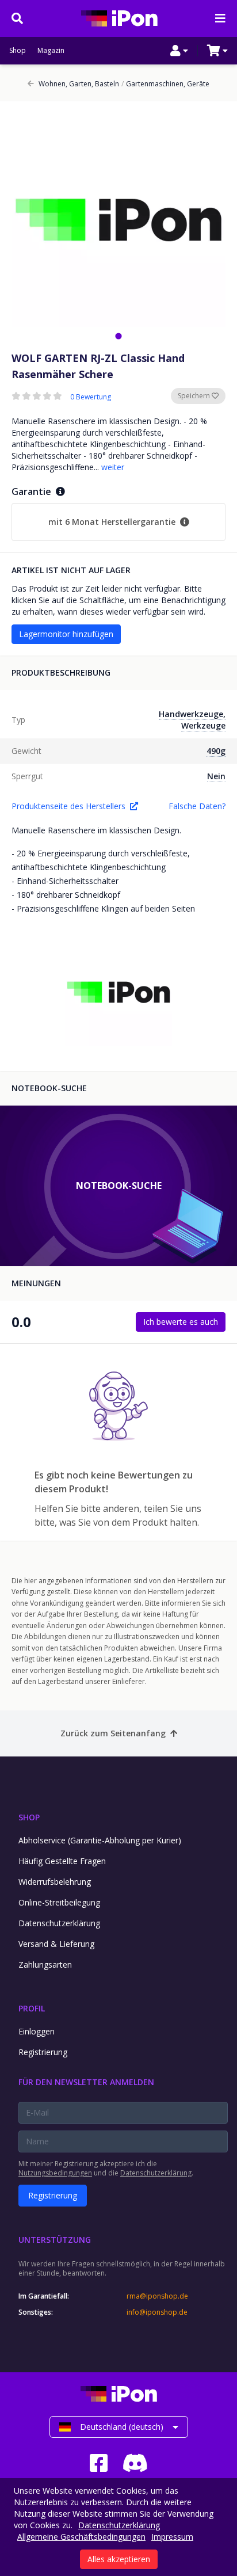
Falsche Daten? (197, 806)
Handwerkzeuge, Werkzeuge (192, 720)
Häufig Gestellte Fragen (62, 1861)
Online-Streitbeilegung (59, 1902)
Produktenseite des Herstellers (68, 806)
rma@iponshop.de (157, 2296)
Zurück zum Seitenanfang (113, 1733)
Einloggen (37, 2031)
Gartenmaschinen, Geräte (165, 84)
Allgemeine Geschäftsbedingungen (81, 2537)
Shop (18, 51)
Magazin (51, 51)
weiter (113, 467)
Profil (32, 2008)
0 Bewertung (91, 397)
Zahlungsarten (45, 1965)
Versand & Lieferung (56, 1944)
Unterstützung (55, 2240)
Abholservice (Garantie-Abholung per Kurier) (100, 1840)
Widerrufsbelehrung (55, 1882)
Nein (216, 776)
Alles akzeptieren (119, 2559)
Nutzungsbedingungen (55, 2173)
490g (216, 751)
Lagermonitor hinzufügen (66, 634)
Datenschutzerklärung (59, 1923)
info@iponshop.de (157, 2312)
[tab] (118, 336)
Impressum (172, 2537)
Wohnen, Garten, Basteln (79, 84)
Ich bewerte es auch (181, 1322)
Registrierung (43, 2052)
